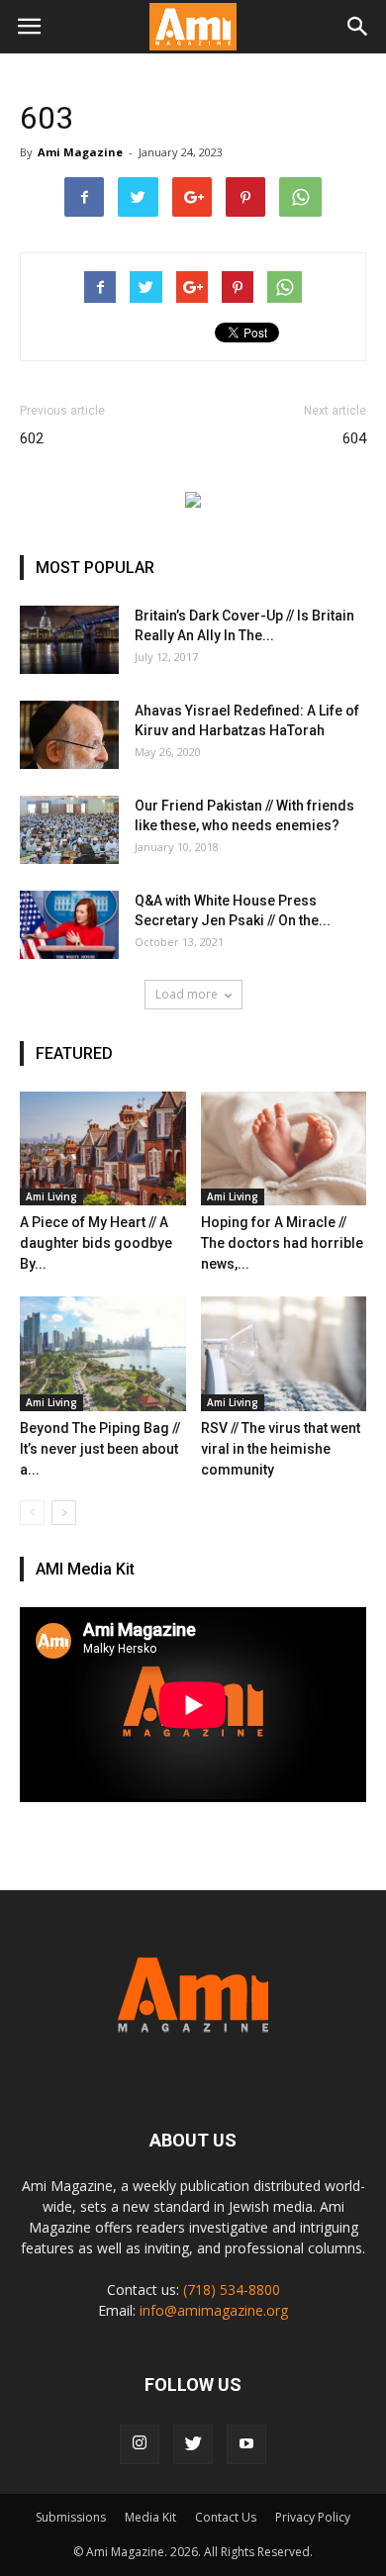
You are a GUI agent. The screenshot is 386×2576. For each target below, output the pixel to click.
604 (354, 438)
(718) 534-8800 (232, 2290)
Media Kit (150, 2517)
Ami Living (51, 1196)
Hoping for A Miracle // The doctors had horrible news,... (282, 1243)
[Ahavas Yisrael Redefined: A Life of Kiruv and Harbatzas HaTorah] (69, 735)
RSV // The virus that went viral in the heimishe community (281, 1449)
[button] (358, 27)
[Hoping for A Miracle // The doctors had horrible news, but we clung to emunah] (284, 1148)
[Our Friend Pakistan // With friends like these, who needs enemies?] (69, 830)
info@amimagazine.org (214, 2310)
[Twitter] (193, 2444)
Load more (187, 994)
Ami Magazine (80, 152)
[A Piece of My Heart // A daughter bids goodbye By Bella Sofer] (103, 1148)
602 (32, 438)
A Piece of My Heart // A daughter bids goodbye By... (96, 1243)
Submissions (71, 2517)
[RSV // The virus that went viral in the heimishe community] (284, 1353)
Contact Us (226, 2517)
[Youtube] (246, 2444)
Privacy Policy (313, 2517)
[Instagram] (140, 2444)
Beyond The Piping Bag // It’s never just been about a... (100, 1449)
